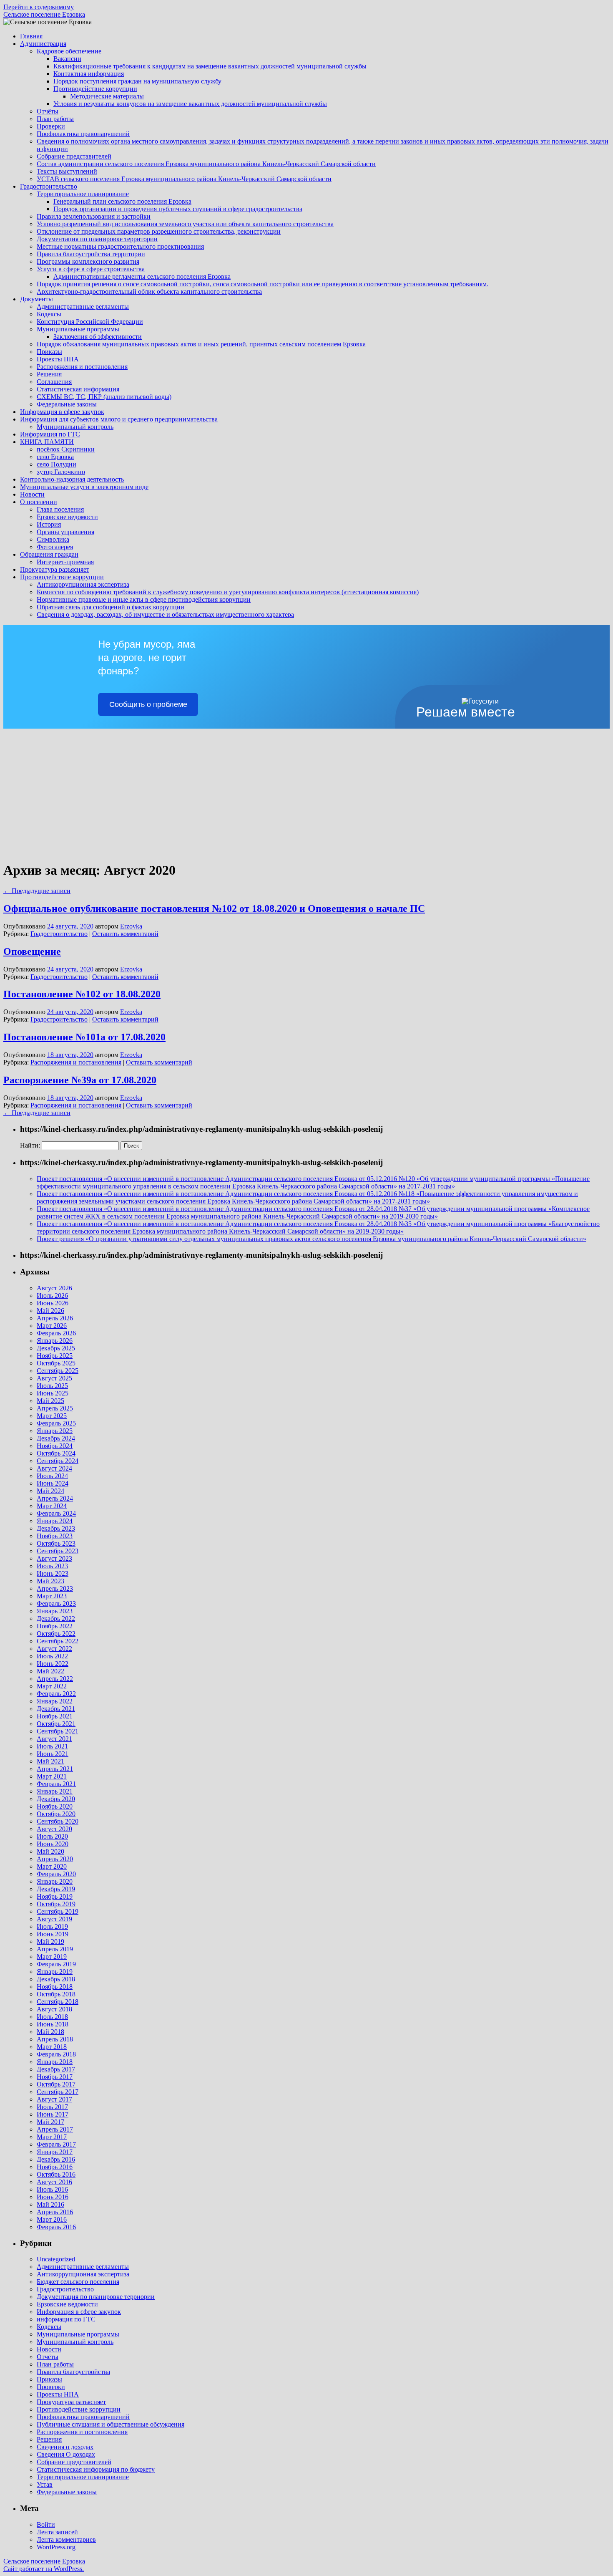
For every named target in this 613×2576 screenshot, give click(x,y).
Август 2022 (54, 1649)
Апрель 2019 (55, 1949)
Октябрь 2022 (56, 1634)
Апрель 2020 (55, 1859)
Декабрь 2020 (56, 1799)
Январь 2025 (55, 1431)
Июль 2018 (52, 2017)
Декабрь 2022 (56, 1619)
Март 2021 (52, 1776)
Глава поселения (60, 509)
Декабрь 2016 (56, 2159)
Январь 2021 (55, 1791)
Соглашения (54, 382)
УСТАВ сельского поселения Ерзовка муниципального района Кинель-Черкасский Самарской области (184, 179)
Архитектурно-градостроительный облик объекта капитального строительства (149, 291)
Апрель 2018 (55, 2039)
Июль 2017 (52, 2107)
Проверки (51, 126)
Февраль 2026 (56, 1333)
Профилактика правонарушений (83, 134)
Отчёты (48, 111)
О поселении (39, 502)
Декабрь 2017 (56, 2069)
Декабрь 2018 (56, 1979)
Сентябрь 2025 (58, 1371)
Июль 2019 (52, 1926)
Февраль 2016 (56, 2227)
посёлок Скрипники (66, 449)
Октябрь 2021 (56, 1724)
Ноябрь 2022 (55, 1626)
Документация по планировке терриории (96, 2297)
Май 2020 (50, 1851)
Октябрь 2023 (56, 1543)
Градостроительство (49, 186)
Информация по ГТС (50, 434)
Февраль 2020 (56, 1874)
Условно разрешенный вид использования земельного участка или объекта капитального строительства (185, 224)
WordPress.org (56, 2547)
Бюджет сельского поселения (78, 2282)
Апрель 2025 (55, 1408)
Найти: (30, 1145)
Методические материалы (107, 96)
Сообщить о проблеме (148, 704)
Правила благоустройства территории (91, 254)
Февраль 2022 (56, 1694)
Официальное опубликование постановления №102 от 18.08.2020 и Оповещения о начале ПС (214, 908)
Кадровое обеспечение (69, 51)
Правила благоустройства (73, 2372)
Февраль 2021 (56, 1784)
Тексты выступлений (67, 171)
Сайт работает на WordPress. (44, 2569)
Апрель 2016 (55, 2212)
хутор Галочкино (61, 472)
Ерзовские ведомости (67, 517)
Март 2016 (52, 2219)
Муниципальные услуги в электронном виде (84, 487)
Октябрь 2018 (56, 1994)
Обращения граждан (49, 554)
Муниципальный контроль (75, 427)
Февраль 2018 (56, 2054)
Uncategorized (56, 2259)
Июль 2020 (52, 1836)
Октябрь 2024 (56, 1453)
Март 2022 (52, 1686)
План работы (55, 119)
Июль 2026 (52, 1296)
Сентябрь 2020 (58, 1821)
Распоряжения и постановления (82, 367)
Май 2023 (50, 1581)
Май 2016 (50, 2204)
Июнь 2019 (53, 1934)
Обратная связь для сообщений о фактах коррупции (111, 607)
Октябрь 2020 (56, 1814)
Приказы (49, 352)
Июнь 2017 (53, 2114)
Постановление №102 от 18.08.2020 (82, 994)
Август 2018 (54, 2009)
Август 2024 (54, 1468)
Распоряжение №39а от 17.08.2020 (80, 1080)
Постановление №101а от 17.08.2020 (84, 1037)
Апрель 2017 (55, 2129)
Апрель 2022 (55, 1679)
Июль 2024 (52, 1476)
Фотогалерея (55, 547)
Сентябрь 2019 (58, 1911)
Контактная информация (89, 74)
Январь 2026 (55, 1341)
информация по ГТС (66, 2319)
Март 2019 (52, 1957)
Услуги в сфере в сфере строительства (91, 269)
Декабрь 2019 (56, 1889)
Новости (32, 494)
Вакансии (67, 59)
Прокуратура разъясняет (55, 569)
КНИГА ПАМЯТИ (47, 442)
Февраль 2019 (56, 1964)
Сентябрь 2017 (58, 2092)
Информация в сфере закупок (62, 412)
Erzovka (131, 926)
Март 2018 (52, 2047)
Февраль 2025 (56, 1423)
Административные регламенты (83, 307)
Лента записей (57, 2532)
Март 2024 (52, 1506)
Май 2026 (50, 1311)
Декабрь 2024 (56, 1438)
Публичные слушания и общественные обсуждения (111, 2424)
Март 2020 (52, 1866)
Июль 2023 (52, 1566)
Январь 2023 (55, 1611)
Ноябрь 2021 (55, 1716)
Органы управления (65, 532)
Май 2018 (50, 2032)
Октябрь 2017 (56, 2084)
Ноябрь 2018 (55, 1987)
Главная (31, 36)
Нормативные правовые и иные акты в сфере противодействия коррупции (144, 599)
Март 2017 (52, 2137)
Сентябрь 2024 (58, 1461)
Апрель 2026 (55, 1318)
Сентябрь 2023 (58, 1551)
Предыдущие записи (37, 891)
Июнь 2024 (53, 1483)
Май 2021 (50, 1761)
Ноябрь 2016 (55, 2167)
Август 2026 (54, 1288)
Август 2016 (54, 2182)
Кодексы (49, 314)
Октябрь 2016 (56, 2174)
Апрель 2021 (55, 1769)
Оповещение (32, 951)
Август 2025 (54, 1378)
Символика (53, 539)
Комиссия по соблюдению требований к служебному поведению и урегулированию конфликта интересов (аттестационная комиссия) (228, 592)
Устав (45, 2484)
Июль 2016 (52, 2189)
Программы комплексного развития (88, 261)
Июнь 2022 (53, 1664)
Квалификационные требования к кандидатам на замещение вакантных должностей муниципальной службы (210, 66)
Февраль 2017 (56, 2144)
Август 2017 (54, 2099)
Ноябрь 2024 (55, 1446)
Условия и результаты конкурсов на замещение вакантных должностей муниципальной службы (190, 104)
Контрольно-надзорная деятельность (72, 479)
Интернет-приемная (65, 562)
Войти (46, 2524)
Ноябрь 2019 (55, 1896)
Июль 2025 (52, 1386)
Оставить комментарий (125, 934)
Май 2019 (50, 1941)
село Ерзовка (55, 457)
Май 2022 (50, 1671)
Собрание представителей (74, 156)
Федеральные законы (67, 404)
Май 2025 (50, 1401)
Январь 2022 (55, 1701)
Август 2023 (54, 1558)
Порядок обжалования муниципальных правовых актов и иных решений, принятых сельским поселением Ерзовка (201, 344)
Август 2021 (54, 1739)
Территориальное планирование (83, 194)
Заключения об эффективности (98, 337)
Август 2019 (54, 1919)
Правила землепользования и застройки (94, 216)
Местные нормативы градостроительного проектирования (120, 246)
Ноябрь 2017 (55, 2077)
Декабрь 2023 (56, 1528)
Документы (36, 299)
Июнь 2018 (53, 2024)
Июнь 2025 (53, 1393)
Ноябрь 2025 (55, 1356)
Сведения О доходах (66, 2454)
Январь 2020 (55, 1881)
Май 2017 (50, 2122)
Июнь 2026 (53, 1303)
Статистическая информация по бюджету (96, 2469)
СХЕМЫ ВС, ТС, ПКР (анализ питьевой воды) (104, 397)
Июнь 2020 (53, 1844)
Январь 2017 (55, 2152)
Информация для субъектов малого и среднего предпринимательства (119, 419)
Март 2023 (52, 1596)
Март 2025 (52, 1416)
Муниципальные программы (78, 329)
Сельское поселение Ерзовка (44, 14)
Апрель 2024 (55, 1498)
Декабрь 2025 (56, 1348)
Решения (49, 374)
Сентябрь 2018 (58, 2002)
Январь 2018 (55, 2062)
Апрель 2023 (55, 1588)
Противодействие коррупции (95, 89)
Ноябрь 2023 (55, 1536)
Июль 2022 (52, 1656)
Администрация (43, 44)
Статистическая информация (78, 389)
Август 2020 (54, 1829)
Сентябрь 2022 (58, 1641)
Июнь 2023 (53, 1573)
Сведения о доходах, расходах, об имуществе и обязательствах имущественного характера (165, 614)
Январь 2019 (55, 1972)
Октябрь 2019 (56, 1904)
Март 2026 (52, 1326)
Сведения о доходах (65, 2447)
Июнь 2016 (53, 2197)
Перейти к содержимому (39, 7)
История (49, 524)
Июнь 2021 (53, 1754)
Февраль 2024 (56, 1513)
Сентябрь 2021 (58, 1731)
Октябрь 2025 (56, 1363)
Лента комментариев (66, 2539)
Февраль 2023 (56, 1603)
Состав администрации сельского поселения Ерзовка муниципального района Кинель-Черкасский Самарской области (206, 164)
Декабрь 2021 (56, 1709)
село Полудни (57, 464)
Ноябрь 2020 (55, 1806)
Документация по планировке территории (97, 239)
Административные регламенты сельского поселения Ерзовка (142, 276)
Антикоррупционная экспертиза (83, 584)
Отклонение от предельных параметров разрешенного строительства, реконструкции (159, 231)
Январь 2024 (55, 1521)
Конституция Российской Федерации (90, 322)
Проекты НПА (58, 359)
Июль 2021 (52, 1746)
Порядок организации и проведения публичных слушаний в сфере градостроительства (178, 209)
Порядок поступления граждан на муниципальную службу (137, 81)
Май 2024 (50, 1491)
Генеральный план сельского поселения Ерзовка (122, 201)
